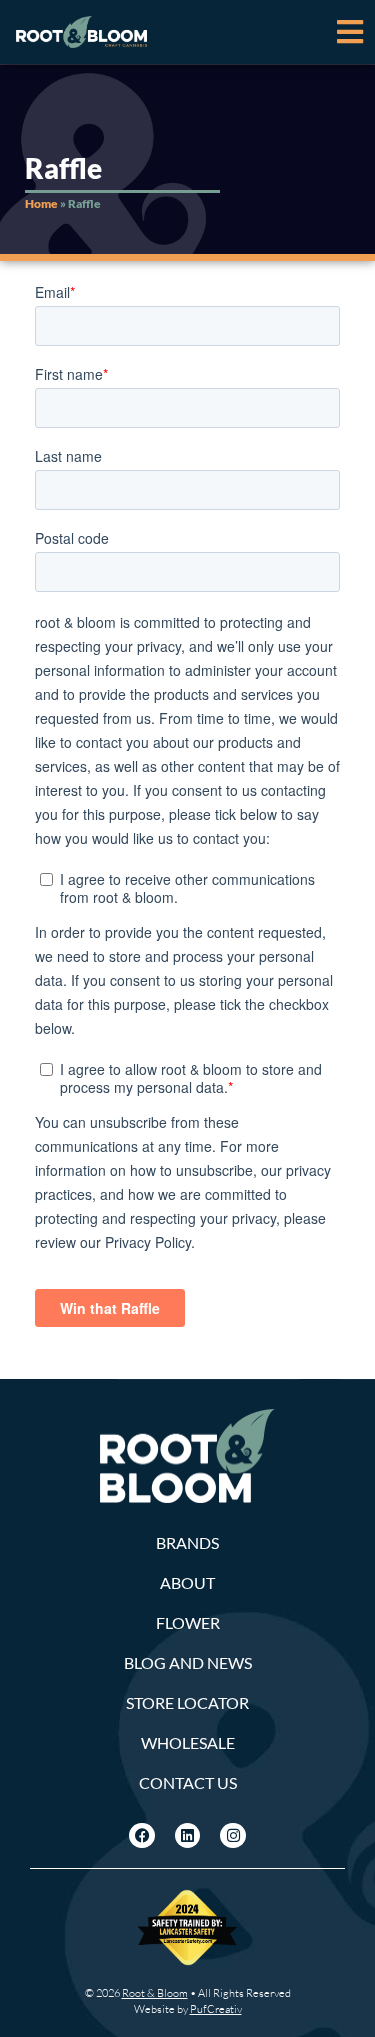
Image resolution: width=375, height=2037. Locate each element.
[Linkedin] (188, 1836)
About (187, 1582)
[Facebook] (142, 1836)
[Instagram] (233, 1836)
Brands (187, 1542)
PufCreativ (216, 2009)
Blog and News (188, 1662)
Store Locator (187, 1702)
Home (41, 203)
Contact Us (188, 1782)
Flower (188, 1622)
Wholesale (188, 1742)
